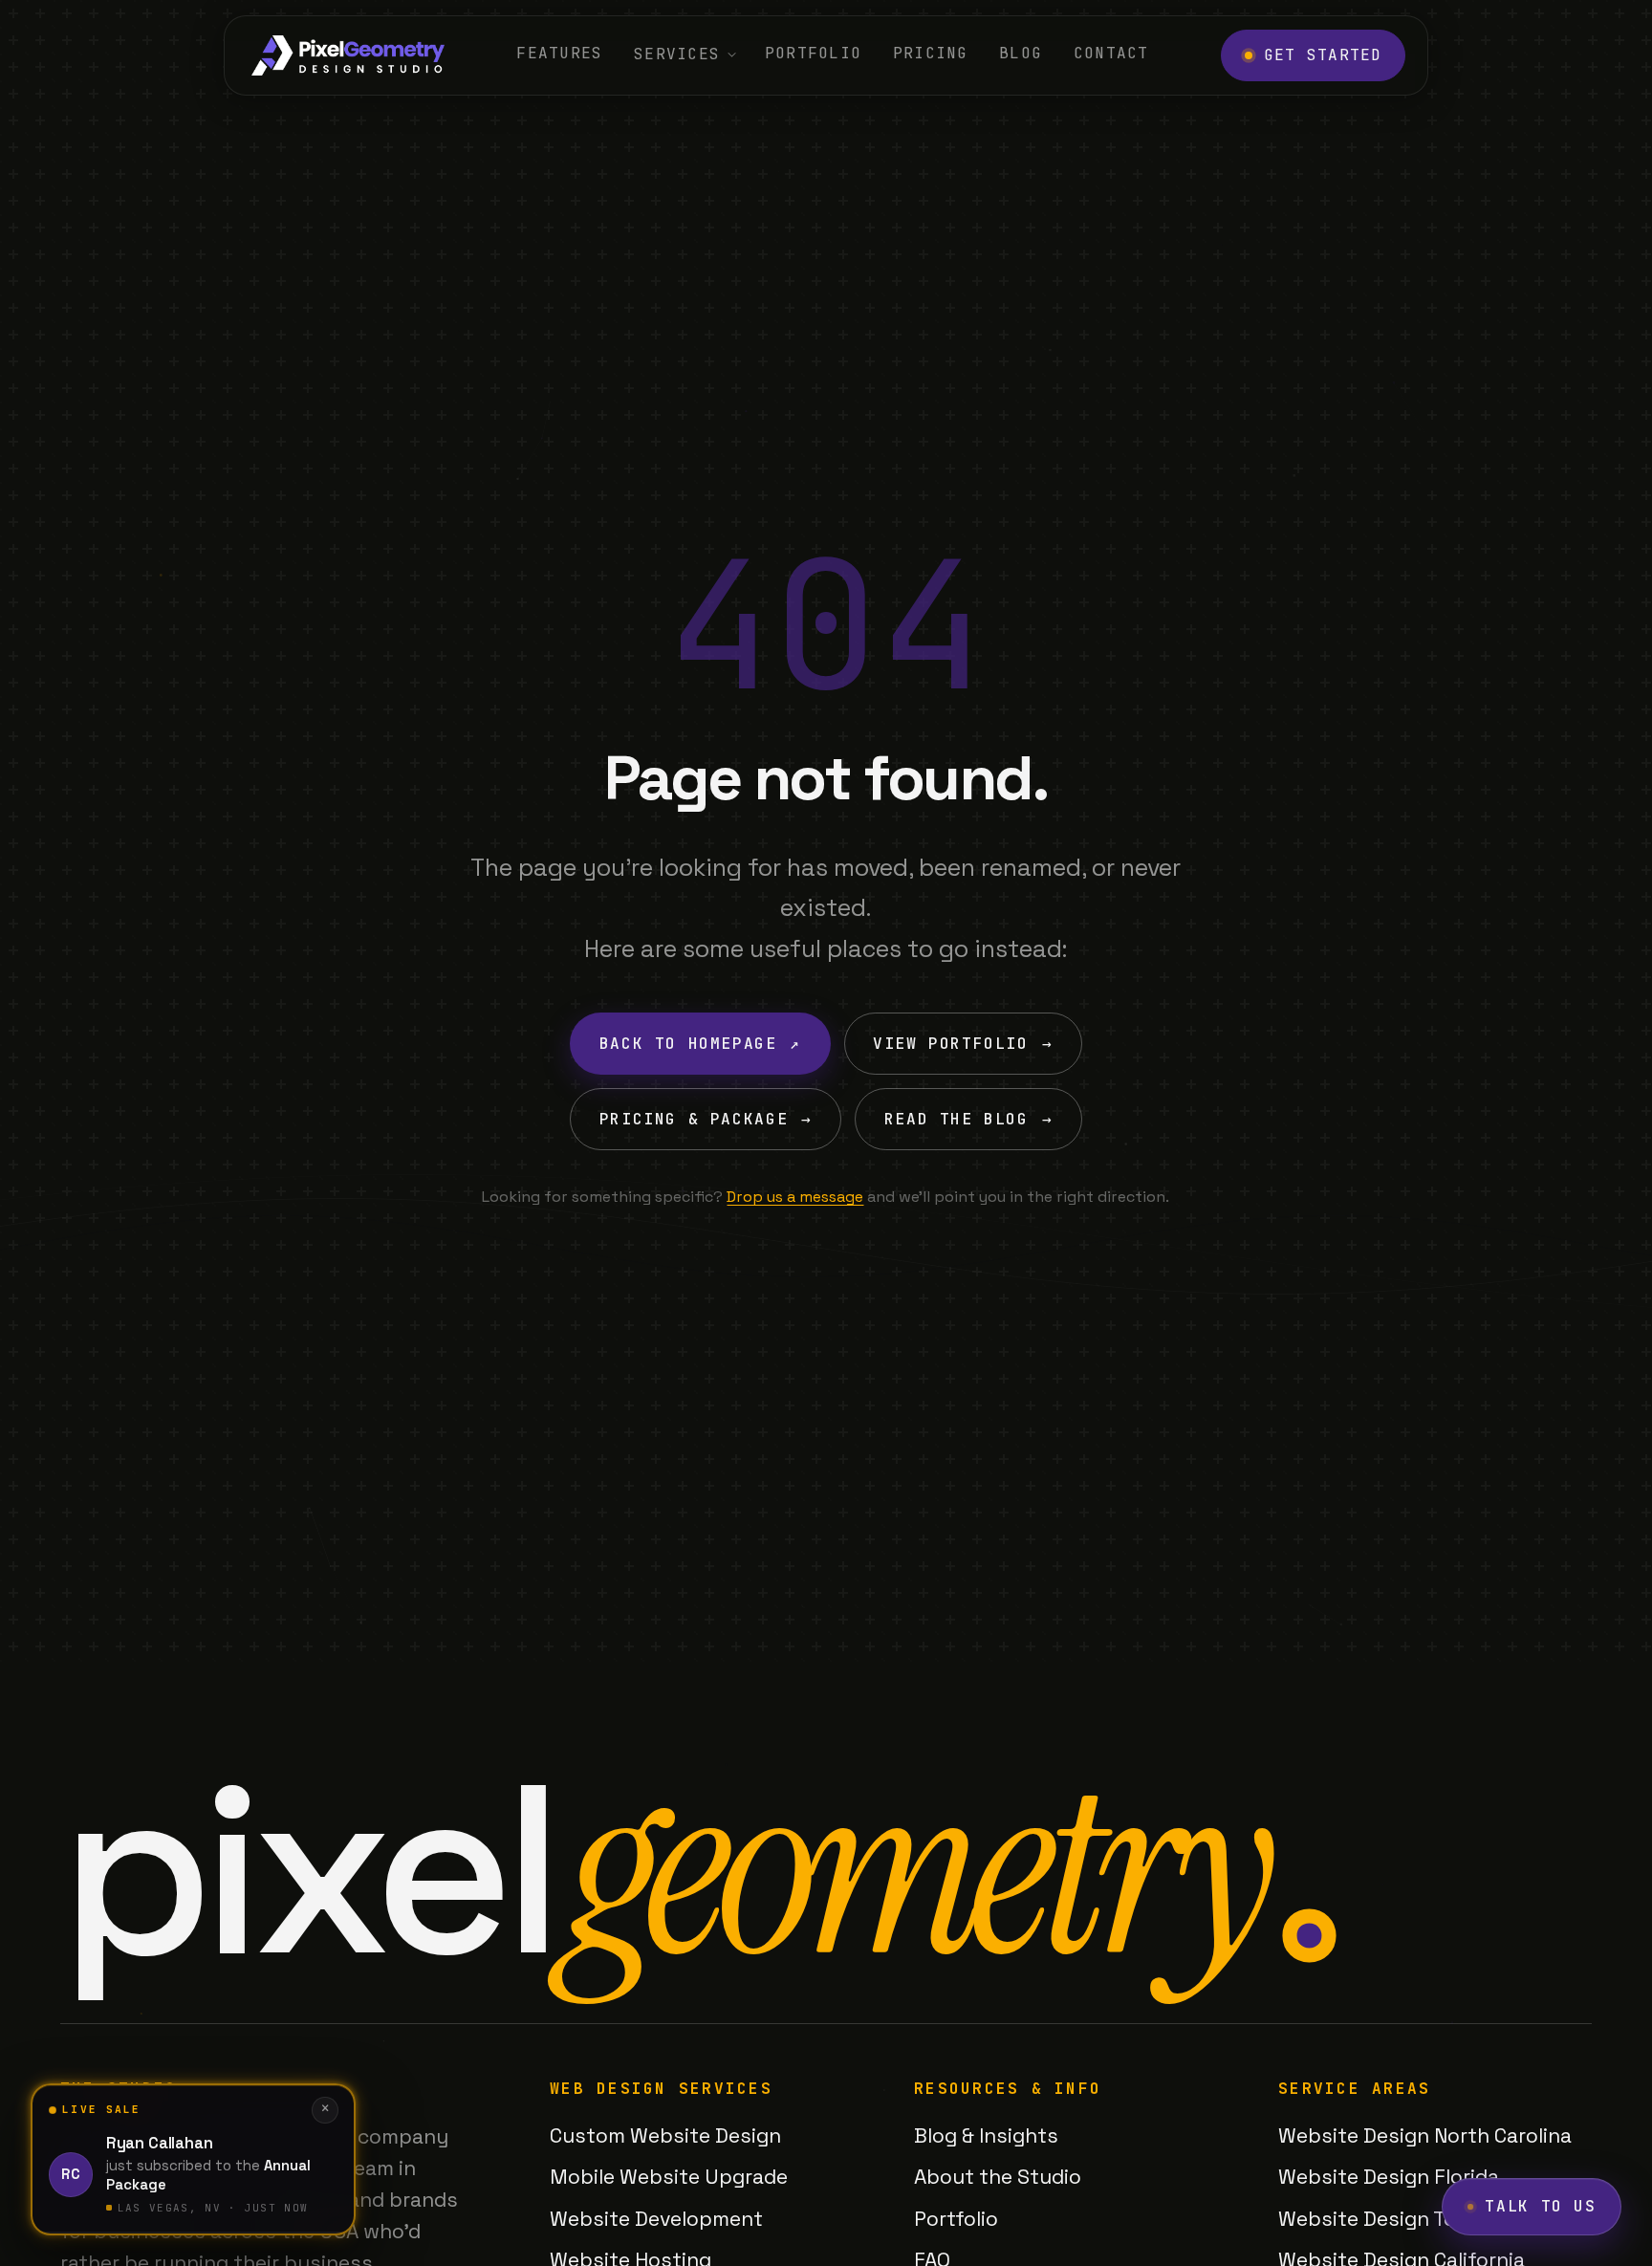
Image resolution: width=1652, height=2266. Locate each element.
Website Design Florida (1389, 2177)
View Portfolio (963, 1044)
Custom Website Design (665, 2135)
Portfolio (814, 53)
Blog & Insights (986, 2135)
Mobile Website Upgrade (669, 2177)
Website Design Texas (1384, 2219)
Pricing (931, 53)
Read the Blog (968, 1119)
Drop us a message (795, 1197)
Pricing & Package (706, 1119)
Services (677, 54)
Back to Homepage (700, 1044)
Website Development (656, 2219)
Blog (1021, 53)
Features (559, 53)
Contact (1111, 53)
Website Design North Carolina (1425, 2135)
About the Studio (998, 2177)
